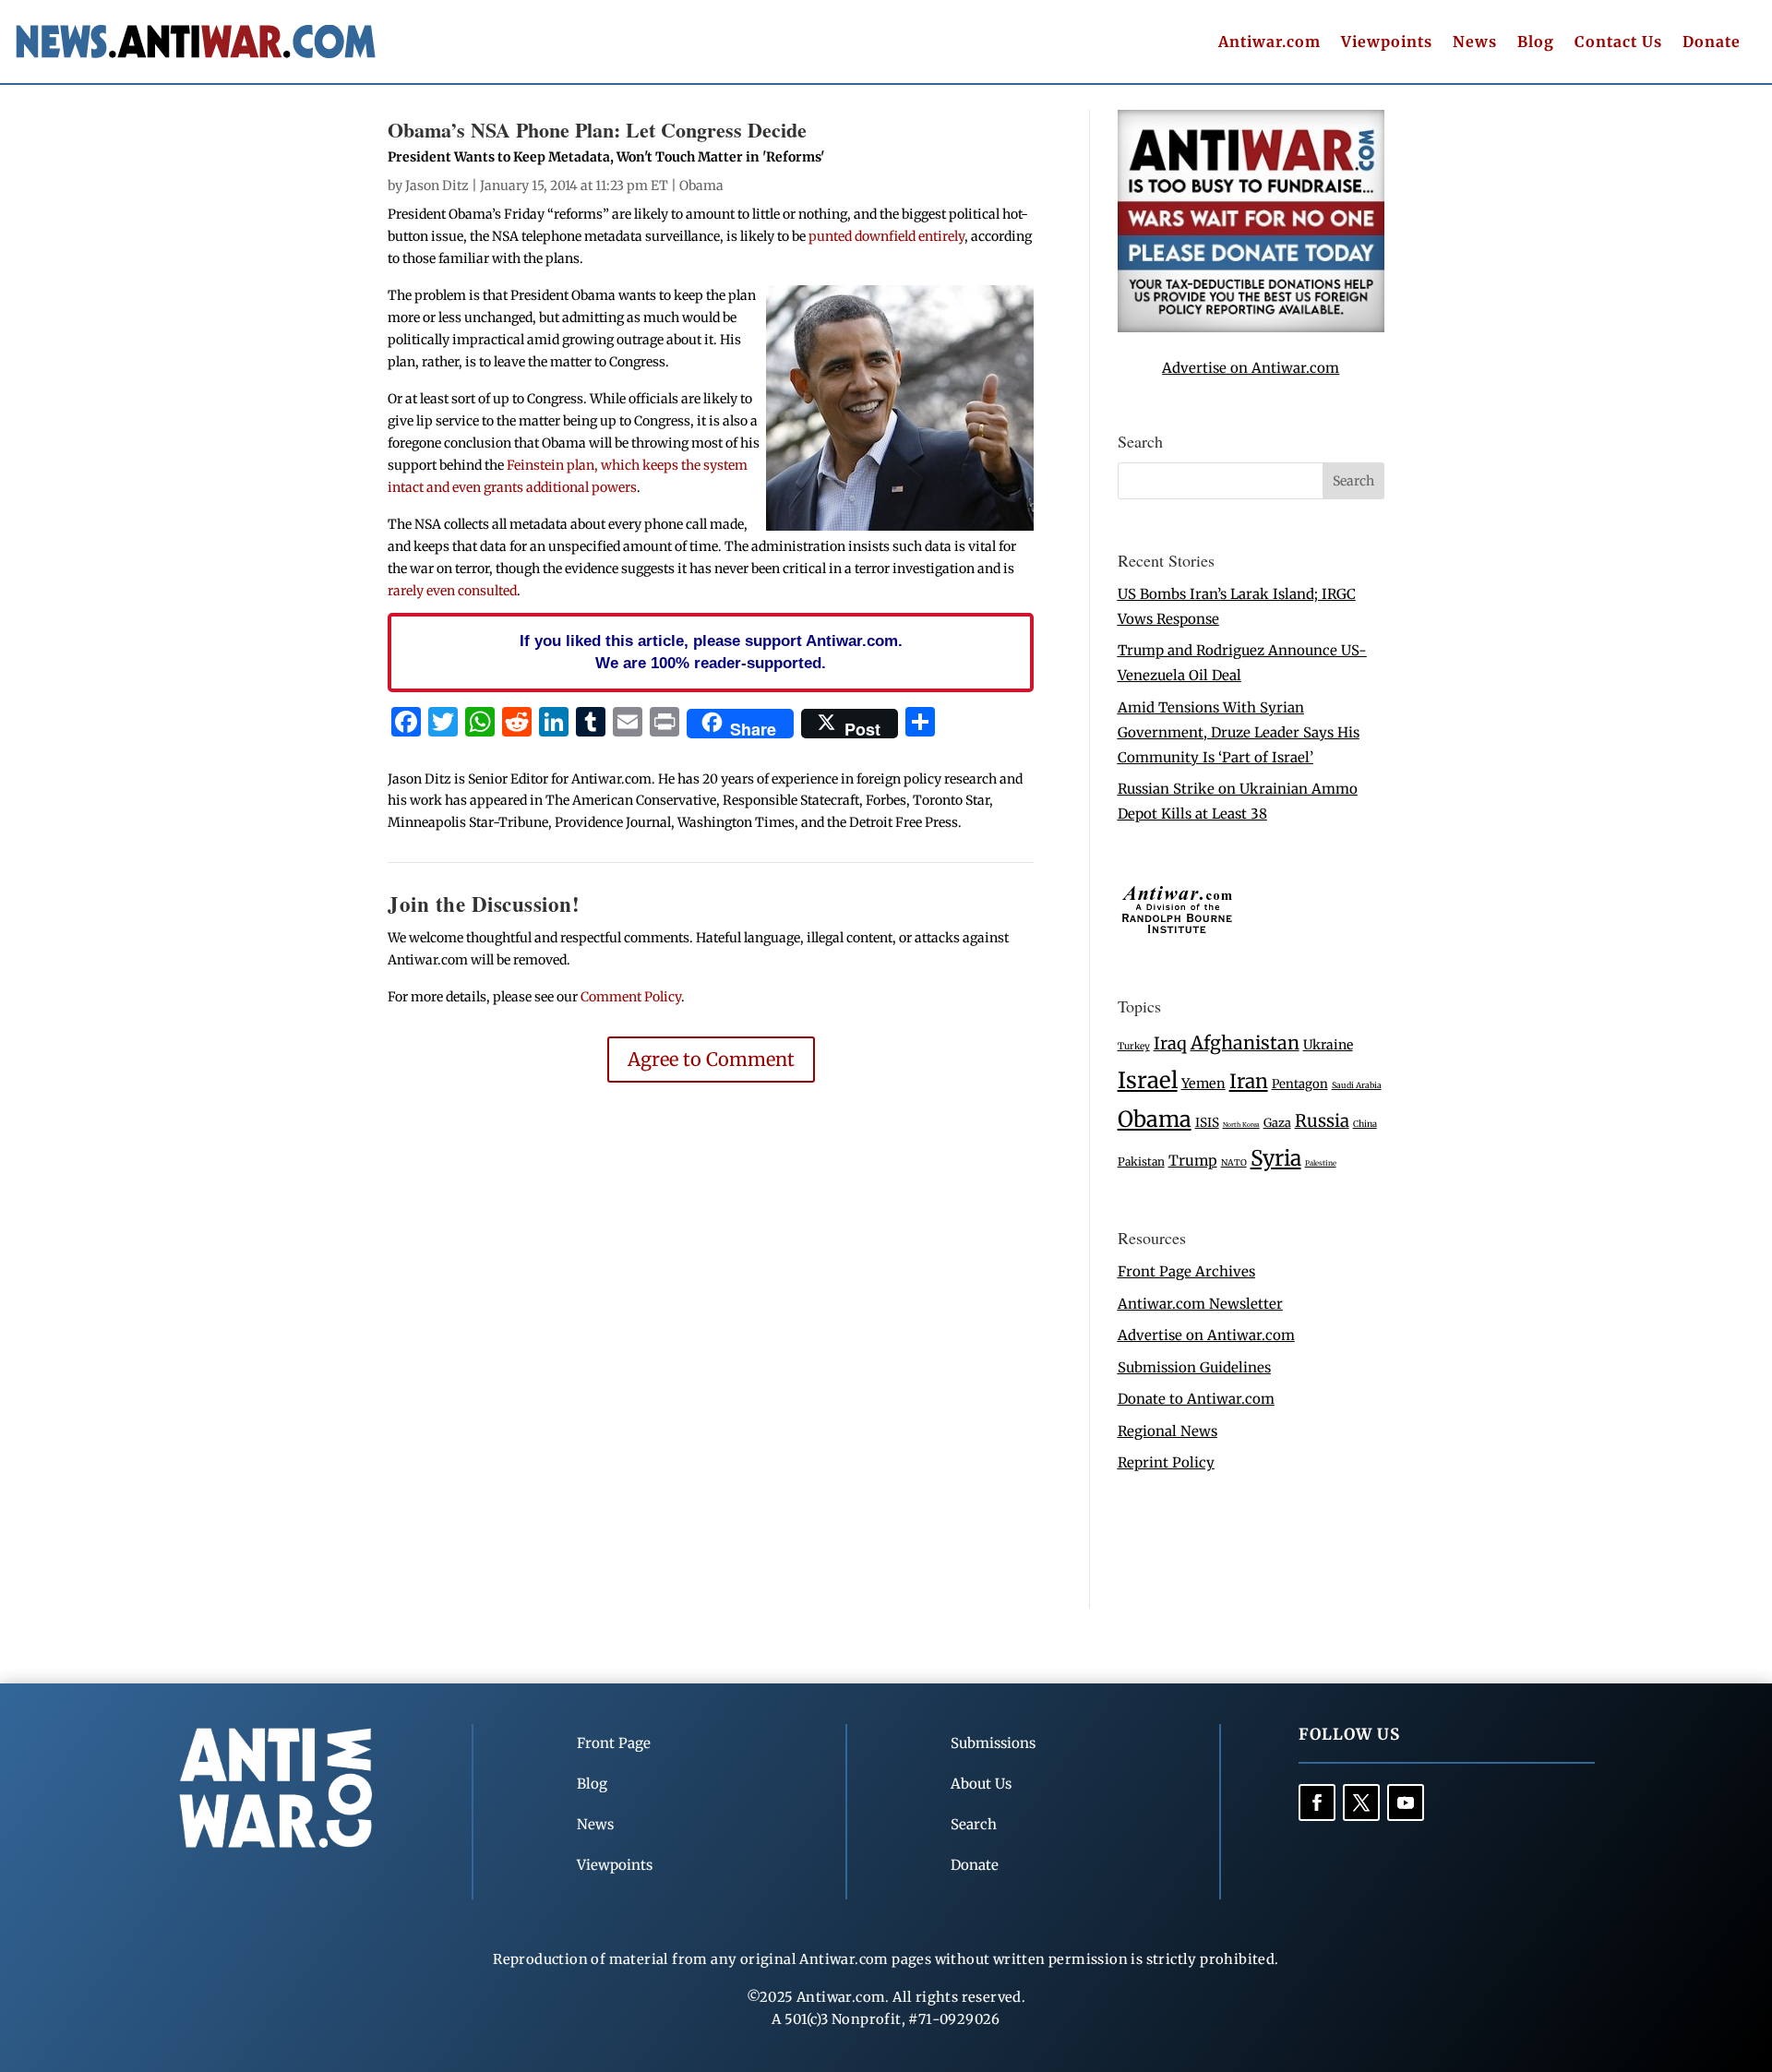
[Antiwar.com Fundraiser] (1251, 327)
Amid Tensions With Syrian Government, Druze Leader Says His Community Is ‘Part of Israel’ (1239, 732)
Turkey (1134, 1046)
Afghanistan (1245, 1043)
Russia (1322, 1121)
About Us (981, 1784)
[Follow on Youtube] (1406, 1803)
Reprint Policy (1166, 1462)
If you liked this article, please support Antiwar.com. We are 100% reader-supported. (711, 652)
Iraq (1170, 1043)
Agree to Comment (711, 1059)
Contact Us (1618, 43)
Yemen (1203, 1084)
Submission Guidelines (1194, 1367)
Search (974, 1824)
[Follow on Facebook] (1317, 1803)
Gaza (1277, 1122)
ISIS (1207, 1123)
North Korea (1241, 1125)
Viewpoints (1387, 43)
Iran (1249, 1081)
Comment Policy (631, 997)
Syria (1276, 1158)
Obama (701, 186)
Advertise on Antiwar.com (1251, 368)
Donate (1712, 43)
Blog (1536, 43)
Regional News (1167, 1431)
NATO (1234, 1163)
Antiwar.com (1269, 43)
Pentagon (1300, 1084)
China (1365, 1124)
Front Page (614, 1743)
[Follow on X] (1361, 1803)
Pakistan (1141, 1162)
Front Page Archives (1186, 1271)
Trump (1193, 1161)
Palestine (1321, 1163)
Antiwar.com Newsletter (1200, 1304)
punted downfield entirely (886, 236)
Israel (1148, 1080)
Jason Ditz (437, 186)
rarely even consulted (452, 591)
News (1475, 43)
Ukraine (1328, 1045)
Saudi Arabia (1357, 1085)
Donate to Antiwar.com (1196, 1399)
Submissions (993, 1743)
